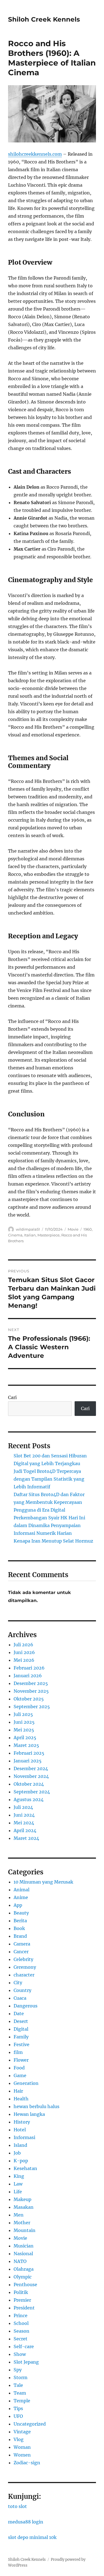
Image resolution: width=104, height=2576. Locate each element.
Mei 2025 (24, 1730)
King (19, 2176)
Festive (21, 2044)
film (18, 2052)
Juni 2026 (24, 1652)
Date (19, 2014)
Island (20, 2145)
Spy (18, 2370)
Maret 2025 (26, 1745)
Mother (22, 2223)
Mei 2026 (24, 1660)
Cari (12, 1397)
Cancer (21, 1952)
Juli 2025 (23, 1714)
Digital (21, 2029)
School (21, 2323)
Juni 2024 (24, 1815)
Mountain (25, 2230)
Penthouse (25, 2285)
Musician (24, 2246)
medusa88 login (26, 2522)
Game (20, 2075)
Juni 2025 (24, 1722)
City (18, 1983)
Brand (20, 1936)
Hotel (20, 2130)
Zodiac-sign (27, 2463)
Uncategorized (30, 2424)
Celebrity (23, 1959)
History (22, 2122)
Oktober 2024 (29, 1784)
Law (18, 2184)
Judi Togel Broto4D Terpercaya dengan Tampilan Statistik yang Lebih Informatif (49, 1479)
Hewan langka (29, 2114)
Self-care (24, 2346)
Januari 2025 (28, 1761)
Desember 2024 (31, 1768)
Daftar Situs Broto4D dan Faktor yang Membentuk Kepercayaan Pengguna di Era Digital (49, 1502)
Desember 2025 (31, 1683)
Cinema (15, 1235)
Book (19, 1928)
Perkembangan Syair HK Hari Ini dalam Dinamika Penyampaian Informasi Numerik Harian (49, 1525)
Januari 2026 (28, 1676)
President (24, 2308)
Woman (22, 2447)
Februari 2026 (29, 1668)
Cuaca (20, 1998)
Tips (18, 2408)
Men (19, 2215)
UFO (18, 2416)
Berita (20, 1921)
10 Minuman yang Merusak (43, 1882)
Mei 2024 (24, 1823)
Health (21, 2099)
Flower (21, 2060)
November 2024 (31, 1776)
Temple (22, 2401)
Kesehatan (25, 2168)
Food (19, 2068)
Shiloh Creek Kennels (44, 19)
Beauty (21, 1913)
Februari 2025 (29, 1753)
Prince (21, 2315)
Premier (22, 2300)
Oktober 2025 (29, 1699)
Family (21, 2037)
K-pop (21, 2161)
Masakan (24, 2207)
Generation (26, 2083)
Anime (21, 1897)
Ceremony (25, 1967)
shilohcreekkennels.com (35, 154)
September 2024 (32, 1792)
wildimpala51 (28, 1229)
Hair (18, 2091)
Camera (22, 1944)
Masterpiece (49, 1235)
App (18, 1905)
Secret (21, 2339)
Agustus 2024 (29, 1799)
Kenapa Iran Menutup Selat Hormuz (53, 1541)
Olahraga (24, 2269)
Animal (21, 1890)
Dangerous (26, 2006)
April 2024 (25, 1830)
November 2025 (31, 1691)
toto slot (17, 2506)
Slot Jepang (26, 2362)
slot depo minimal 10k (32, 2537)
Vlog (19, 2439)
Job (17, 2153)
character (24, 1975)
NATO (20, 2261)
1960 (88, 1229)
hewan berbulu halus (36, 2106)
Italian (30, 1235)
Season (21, 2331)
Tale (18, 2385)
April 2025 (25, 1738)
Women (22, 2455)
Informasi (24, 2137)
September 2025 (32, 1707)
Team (20, 2393)
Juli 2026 (23, 1645)
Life (18, 2192)
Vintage (22, 2432)
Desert (21, 2021)
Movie (73, 1229)
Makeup (22, 2199)
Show (20, 2354)
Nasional (23, 2254)
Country (22, 1990)
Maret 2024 (26, 1838)
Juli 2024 (23, 1807)
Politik (21, 2292)
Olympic (23, 2277)
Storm (21, 2377)
